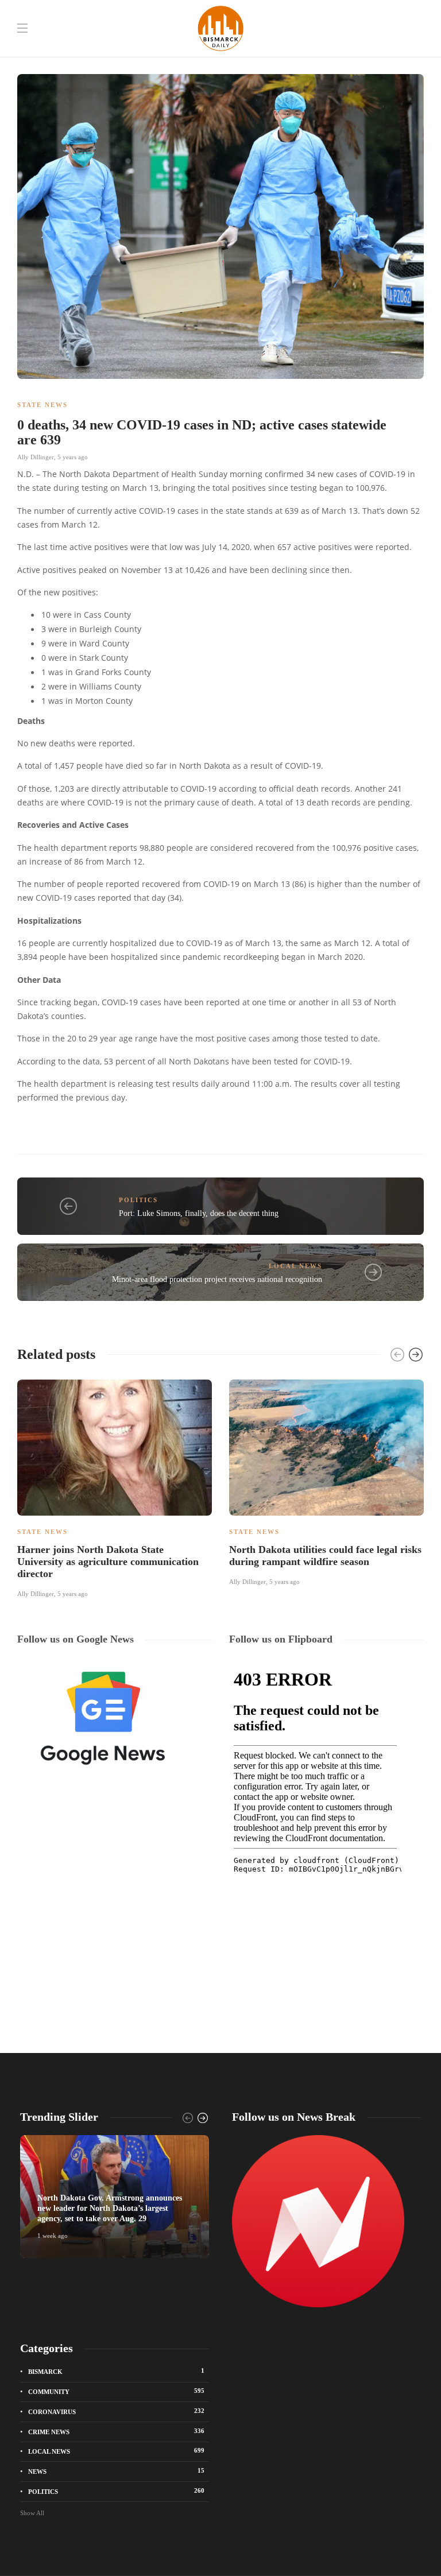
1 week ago (53, 2236)
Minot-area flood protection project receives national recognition (217, 1279)
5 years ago (73, 457)
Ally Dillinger (36, 457)
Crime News (116, 2431)
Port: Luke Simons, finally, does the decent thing (199, 1213)
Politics (138, 1200)
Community (116, 2391)
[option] (115, 1487)
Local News (295, 1266)
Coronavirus (116, 2411)
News (116, 2471)
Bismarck (116, 2371)
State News (42, 405)
